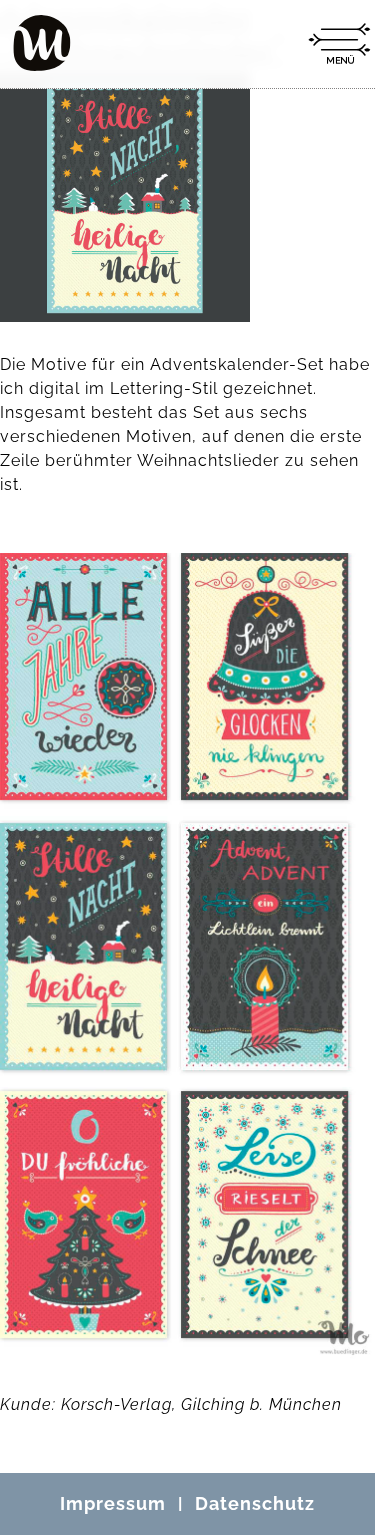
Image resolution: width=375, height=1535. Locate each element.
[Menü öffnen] (339, 44)
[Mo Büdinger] (42, 43)
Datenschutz (255, 1503)
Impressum (113, 1503)
